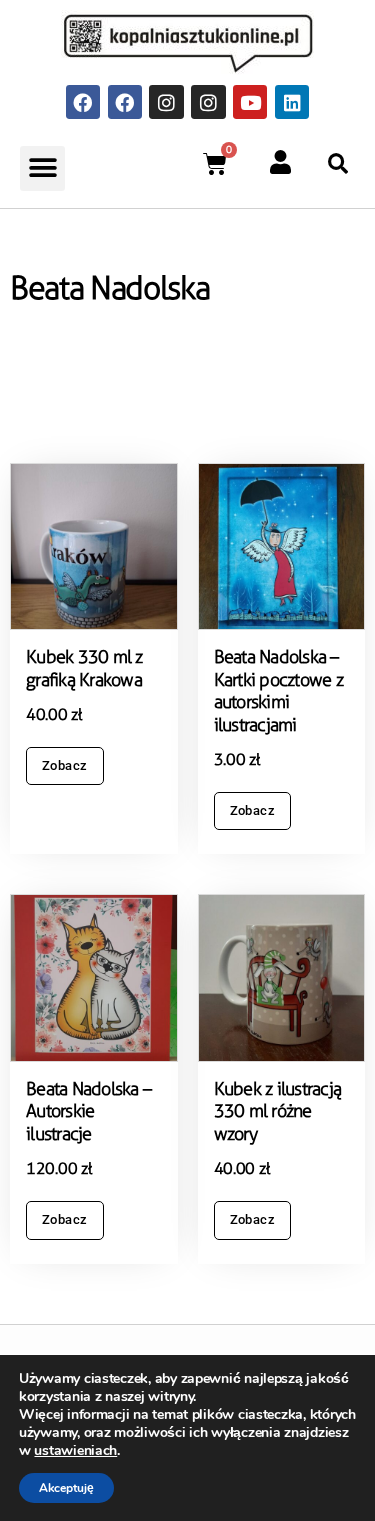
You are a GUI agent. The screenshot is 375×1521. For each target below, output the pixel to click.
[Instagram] (166, 102)
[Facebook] (83, 102)
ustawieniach (75, 1451)
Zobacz (65, 765)
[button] (42, 168)
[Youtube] (250, 102)
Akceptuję (66, 1488)
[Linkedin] (292, 102)
